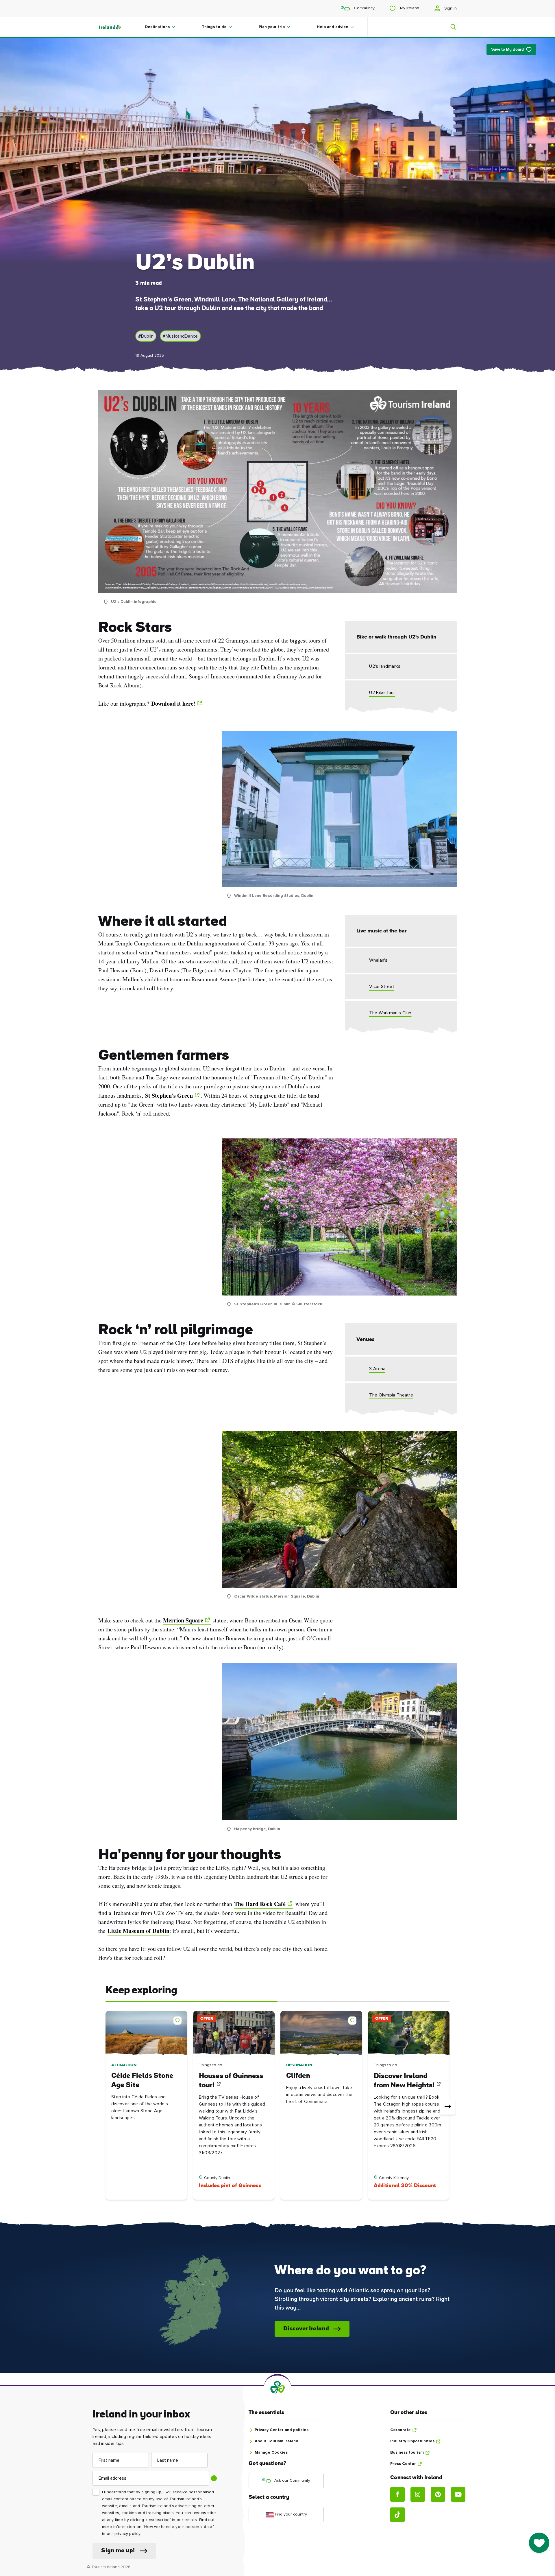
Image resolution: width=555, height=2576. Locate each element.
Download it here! (173, 703)
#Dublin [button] (146, 336)
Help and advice (333, 27)
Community (364, 8)
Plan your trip (272, 27)
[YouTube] (458, 2494)
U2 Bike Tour (382, 693)
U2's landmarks (385, 666)
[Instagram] (418, 2494)
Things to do (214, 27)
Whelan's (378, 960)
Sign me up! (118, 2551)
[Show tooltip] (214, 2478)
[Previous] (107, 2107)
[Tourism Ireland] (116, 27)
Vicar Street (382, 987)
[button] (179, 2019)
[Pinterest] (438, 2494)
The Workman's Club (390, 1013)
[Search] (450, 27)
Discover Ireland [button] (306, 2329)
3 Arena (377, 1369)
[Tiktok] (397, 2515)
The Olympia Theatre (391, 1395)
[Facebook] (397, 2494)
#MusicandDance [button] (180, 336)
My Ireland (409, 8)
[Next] (448, 2107)
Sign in (450, 8)
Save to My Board (507, 50)
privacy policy (127, 2534)
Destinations (157, 27)
